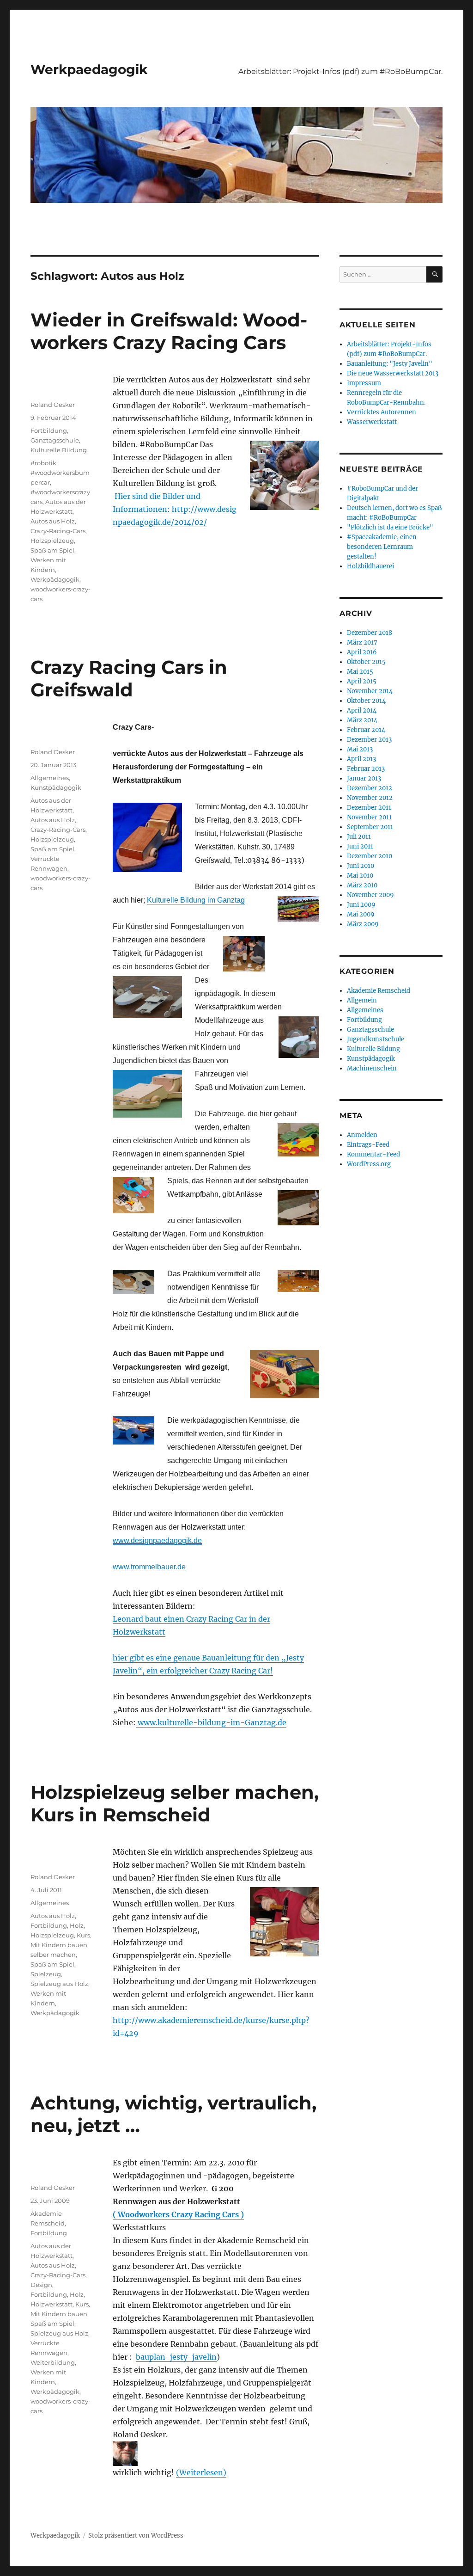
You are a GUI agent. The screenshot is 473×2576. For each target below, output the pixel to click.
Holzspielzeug (52, 541)
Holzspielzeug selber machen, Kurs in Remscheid (175, 1803)
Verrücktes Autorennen (382, 412)
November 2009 (370, 895)
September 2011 (370, 827)
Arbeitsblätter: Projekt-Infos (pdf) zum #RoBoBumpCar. (340, 71)
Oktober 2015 (366, 662)
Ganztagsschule (55, 440)
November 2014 (370, 691)
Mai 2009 (361, 914)
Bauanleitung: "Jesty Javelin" (390, 364)
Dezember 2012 (370, 788)
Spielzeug (46, 1974)
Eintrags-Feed (368, 1145)
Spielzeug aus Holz (59, 1984)
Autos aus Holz (53, 521)
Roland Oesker (53, 405)
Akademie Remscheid (379, 991)
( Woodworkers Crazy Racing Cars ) (178, 2214)
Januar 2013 (364, 778)
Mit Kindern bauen (59, 1945)
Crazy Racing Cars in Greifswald (129, 678)
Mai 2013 (360, 749)
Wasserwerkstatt (372, 422)
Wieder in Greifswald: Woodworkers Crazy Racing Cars (169, 331)
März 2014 (362, 720)
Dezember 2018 (370, 633)
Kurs (83, 1935)
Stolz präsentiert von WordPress (136, 2536)
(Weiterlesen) (201, 2472)
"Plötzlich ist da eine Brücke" (390, 527)
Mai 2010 (360, 876)
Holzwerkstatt (52, 2304)
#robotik (43, 463)
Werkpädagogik (55, 579)
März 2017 (362, 642)
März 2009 (363, 924)
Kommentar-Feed (373, 1154)
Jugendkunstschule (376, 1039)
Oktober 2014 (366, 701)
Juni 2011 (360, 846)
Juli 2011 (359, 837)
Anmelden (362, 1135)
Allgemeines (50, 778)
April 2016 (362, 652)
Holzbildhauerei (370, 566)
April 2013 (361, 759)
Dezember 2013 (369, 740)
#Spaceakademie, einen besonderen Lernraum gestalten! (382, 547)
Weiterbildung (53, 2362)
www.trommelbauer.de (149, 1567)
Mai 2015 (360, 672)
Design (41, 2285)
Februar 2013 (366, 769)
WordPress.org (369, 1164)
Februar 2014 (366, 730)
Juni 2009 (361, 905)
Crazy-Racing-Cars (58, 531)
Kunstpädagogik (56, 787)
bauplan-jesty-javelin (176, 2357)
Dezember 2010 (370, 856)
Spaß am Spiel (52, 550)
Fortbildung (49, 430)
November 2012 (370, 798)
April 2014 (362, 710)
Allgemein (362, 1000)
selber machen (53, 1955)
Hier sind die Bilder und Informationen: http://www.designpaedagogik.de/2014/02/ (175, 509)
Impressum (364, 383)
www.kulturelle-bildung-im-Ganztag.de (211, 1722)
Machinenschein (372, 1068)
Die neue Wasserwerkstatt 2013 (393, 373)
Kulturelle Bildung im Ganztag (196, 900)
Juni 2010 (361, 866)
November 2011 (369, 817)
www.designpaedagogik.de (157, 1540)
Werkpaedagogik (89, 69)
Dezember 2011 (369, 808)
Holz (77, 1925)
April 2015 (362, 681)
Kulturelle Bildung (59, 450)
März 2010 (362, 885)
